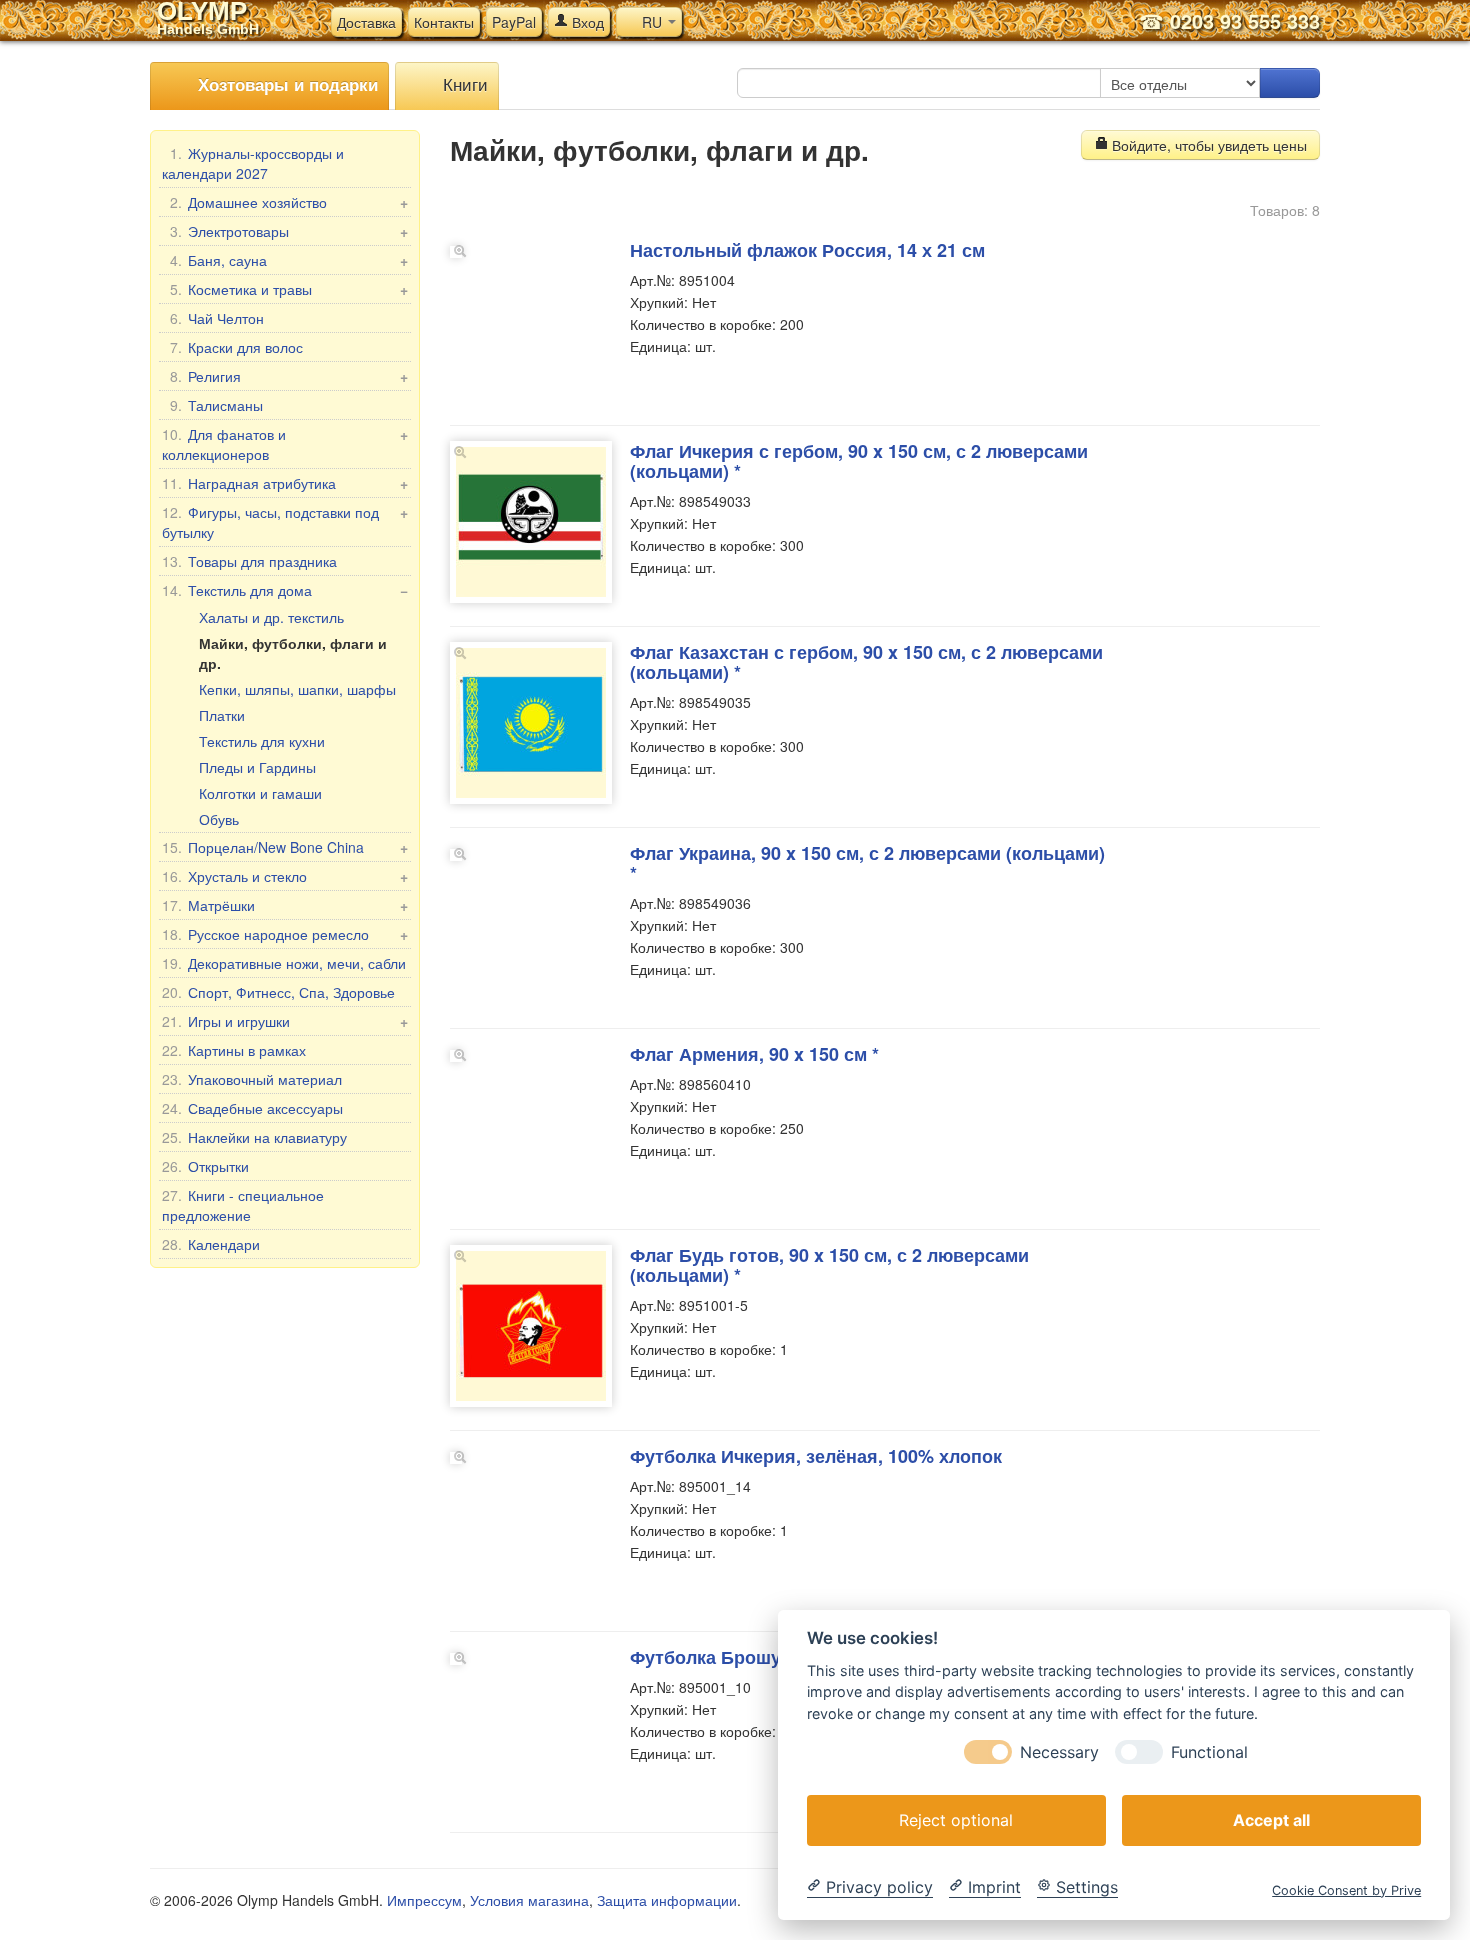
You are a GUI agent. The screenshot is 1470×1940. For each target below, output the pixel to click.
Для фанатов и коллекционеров (285, 444)
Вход (586, 22)
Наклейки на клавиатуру (254, 1137)
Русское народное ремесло (285, 934)
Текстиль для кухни (262, 741)
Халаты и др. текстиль (271, 617)
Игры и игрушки (285, 1021)
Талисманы (216, 405)
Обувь (219, 819)
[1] (1290, 83)
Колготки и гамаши (260, 793)
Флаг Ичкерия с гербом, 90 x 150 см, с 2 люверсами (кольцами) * (859, 461)
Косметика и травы (289, 289)
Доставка (366, 22)
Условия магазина (529, 1900)
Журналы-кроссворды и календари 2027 (253, 163)
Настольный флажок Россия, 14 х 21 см (807, 250)
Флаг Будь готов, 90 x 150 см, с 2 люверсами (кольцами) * (829, 1265)
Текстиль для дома (285, 590)
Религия (289, 376)
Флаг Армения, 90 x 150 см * (754, 1054)
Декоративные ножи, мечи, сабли (284, 963)
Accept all (1271, 1819)
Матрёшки (285, 905)
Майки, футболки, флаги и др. (293, 653)
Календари (211, 1244)
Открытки (205, 1166)
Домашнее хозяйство (289, 202)
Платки (222, 715)
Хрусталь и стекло (285, 876)
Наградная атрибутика (285, 483)
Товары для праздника (249, 561)
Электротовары (289, 231)
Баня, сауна (289, 260)
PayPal (514, 22)
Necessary (1059, 1751)
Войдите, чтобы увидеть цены (1207, 145)
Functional (1209, 1751)
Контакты (444, 22)
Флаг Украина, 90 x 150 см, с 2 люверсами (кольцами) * (867, 863)
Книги (463, 83)
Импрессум (424, 1900)
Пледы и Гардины (257, 767)
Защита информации (667, 1900)
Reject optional (956, 1819)
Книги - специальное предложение (243, 1205)
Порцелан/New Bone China (285, 847)
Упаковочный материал (252, 1079)
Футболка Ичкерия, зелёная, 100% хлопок (816, 1456)
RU (652, 22)
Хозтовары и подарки (285, 84)
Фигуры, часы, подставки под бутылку (285, 522)
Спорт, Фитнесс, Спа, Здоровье (278, 992)
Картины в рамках (234, 1050)
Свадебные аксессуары (252, 1108)
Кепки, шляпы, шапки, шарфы (297, 689)
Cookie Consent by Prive (1346, 1889)
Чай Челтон (217, 318)
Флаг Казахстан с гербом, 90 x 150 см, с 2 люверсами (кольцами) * (866, 662)
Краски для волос (236, 347)
